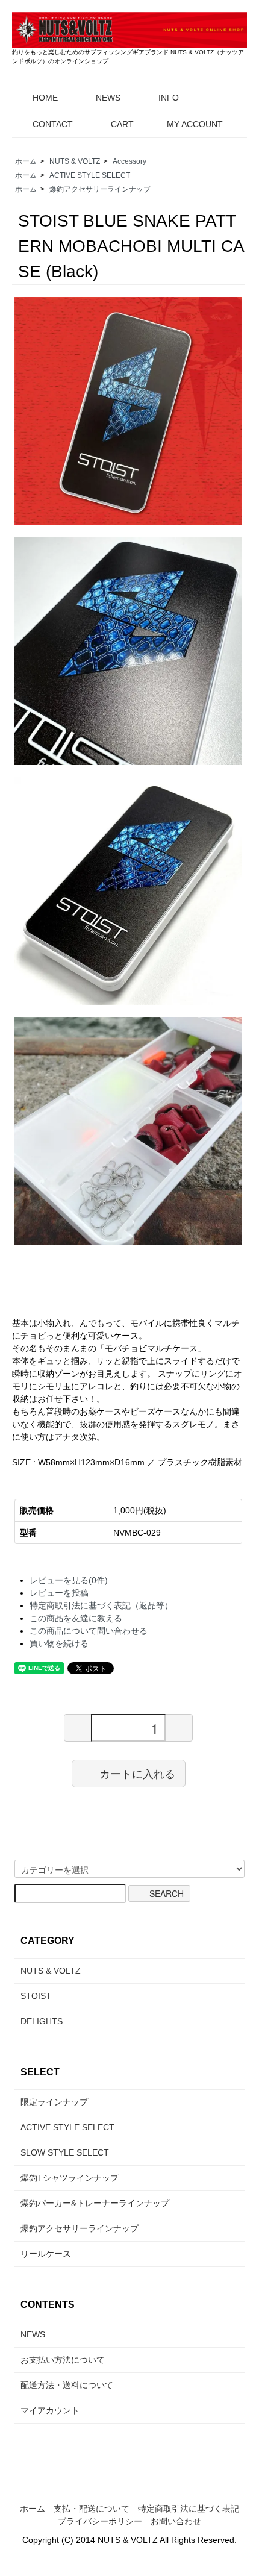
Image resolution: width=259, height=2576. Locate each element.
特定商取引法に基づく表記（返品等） (101, 1605)
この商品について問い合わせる (89, 1631)
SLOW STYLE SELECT (65, 2152)
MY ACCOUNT (195, 124)
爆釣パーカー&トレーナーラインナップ (95, 2203)
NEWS (108, 98)
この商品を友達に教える (76, 1618)
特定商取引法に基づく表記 (189, 2509)
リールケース (46, 2254)
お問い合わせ (176, 2521)
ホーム (26, 161)
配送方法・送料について (67, 2385)
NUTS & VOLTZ (75, 161)
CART (122, 124)
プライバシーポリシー (100, 2521)
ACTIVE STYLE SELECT (90, 175)
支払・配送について (92, 2509)
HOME (45, 98)
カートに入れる (137, 1774)
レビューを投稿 (59, 1593)
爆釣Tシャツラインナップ (70, 2178)
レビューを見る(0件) (69, 1580)
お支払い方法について (63, 2360)
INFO (169, 98)
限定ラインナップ (54, 2102)
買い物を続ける (59, 1643)
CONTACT (53, 124)
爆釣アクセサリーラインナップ (100, 189)
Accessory (129, 161)
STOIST (36, 1996)
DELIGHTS (42, 2021)
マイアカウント (50, 2410)
